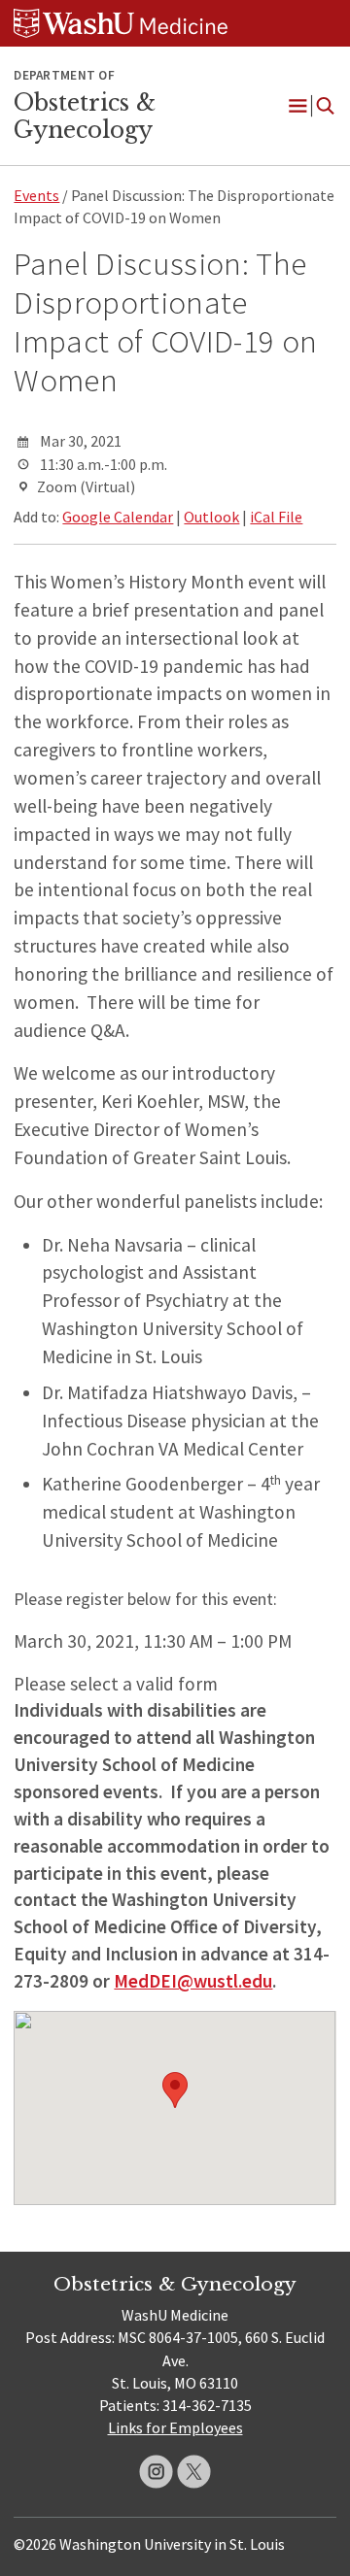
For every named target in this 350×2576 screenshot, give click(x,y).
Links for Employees (175, 2427)
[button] (175, 2090)
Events (36, 195)
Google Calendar (118, 517)
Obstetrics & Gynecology (85, 117)
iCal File (276, 517)
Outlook (211, 517)
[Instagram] (156, 2472)
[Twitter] (194, 2472)
